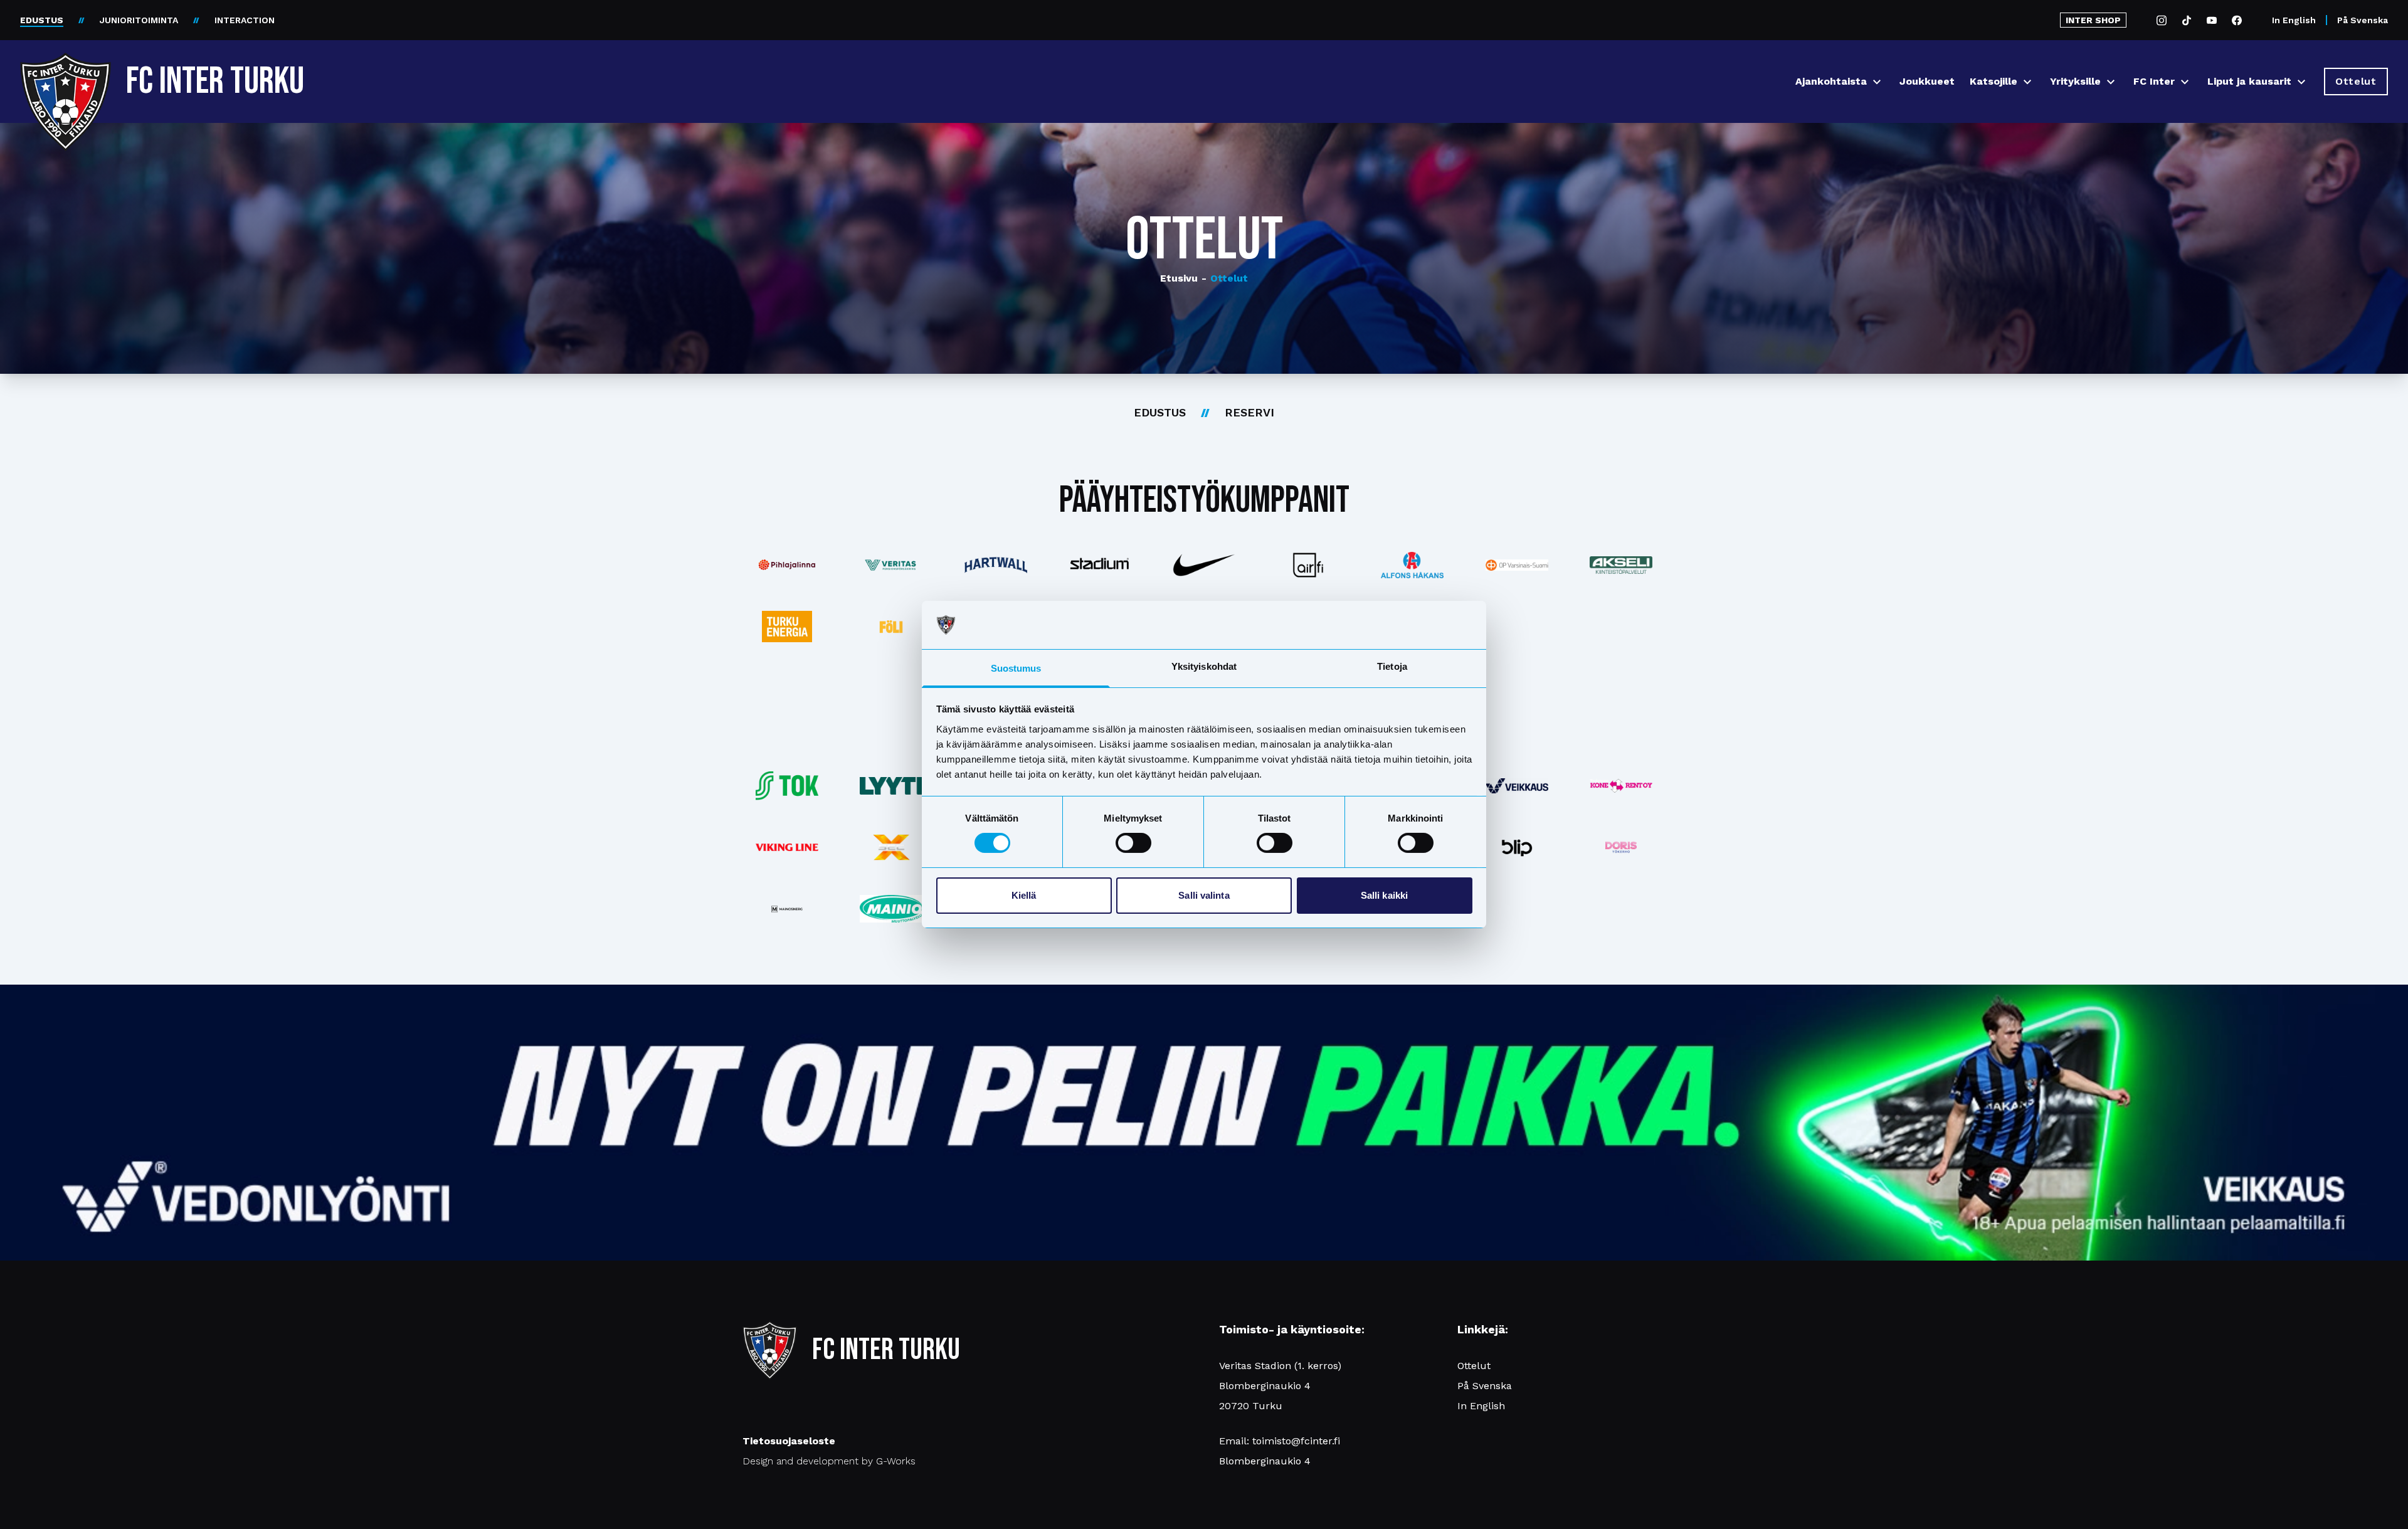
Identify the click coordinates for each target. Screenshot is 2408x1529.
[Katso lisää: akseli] (1621, 565)
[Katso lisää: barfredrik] (1621, 847)
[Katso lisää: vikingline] (787, 847)
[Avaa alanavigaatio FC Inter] (2185, 82)
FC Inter (2154, 81)
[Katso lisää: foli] (891, 627)
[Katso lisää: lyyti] (891, 786)
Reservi (1249, 412)
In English (2294, 20)
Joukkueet (1927, 81)
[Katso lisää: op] (1517, 565)
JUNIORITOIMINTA (139, 20)
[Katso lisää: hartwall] (995, 565)
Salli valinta (1204, 895)
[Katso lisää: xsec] (891, 847)
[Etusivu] (66, 77)
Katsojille (1993, 81)
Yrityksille (2075, 81)
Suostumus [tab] (1016, 668)
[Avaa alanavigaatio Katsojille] (2027, 82)
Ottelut (1225, 278)
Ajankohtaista (1831, 81)
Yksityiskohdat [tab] (1204, 666)
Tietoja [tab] (1392, 666)
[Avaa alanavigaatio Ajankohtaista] (1877, 82)
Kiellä (1024, 895)
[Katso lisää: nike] (1204, 565)
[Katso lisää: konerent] (1621, 786)
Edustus (1160, 412)
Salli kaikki (1384, 895)
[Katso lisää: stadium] (1100, 565)
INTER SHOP (2093, 20)
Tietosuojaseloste (789, 1441)
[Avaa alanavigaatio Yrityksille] (2111, 82)
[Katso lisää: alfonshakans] (1412, 565)
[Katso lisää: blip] (1517, 847)
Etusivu (1179, 278)
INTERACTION (245, 20)
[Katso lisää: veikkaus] (1517, 786)
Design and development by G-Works (829, 1461)
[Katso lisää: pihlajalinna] (787, 565)
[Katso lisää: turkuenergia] (787, 627)
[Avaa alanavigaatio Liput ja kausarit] (2301, 82)
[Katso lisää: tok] (787, 786)
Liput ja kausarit (2249, 81)
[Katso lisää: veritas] (891, 565)
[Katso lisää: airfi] (1308, 565)
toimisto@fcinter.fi (1296, 1441)
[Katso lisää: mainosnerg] (787, 909)
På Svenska (2363, 20)
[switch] (1133, 843)
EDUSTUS (42, 20)
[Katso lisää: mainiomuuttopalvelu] (891, 908)
